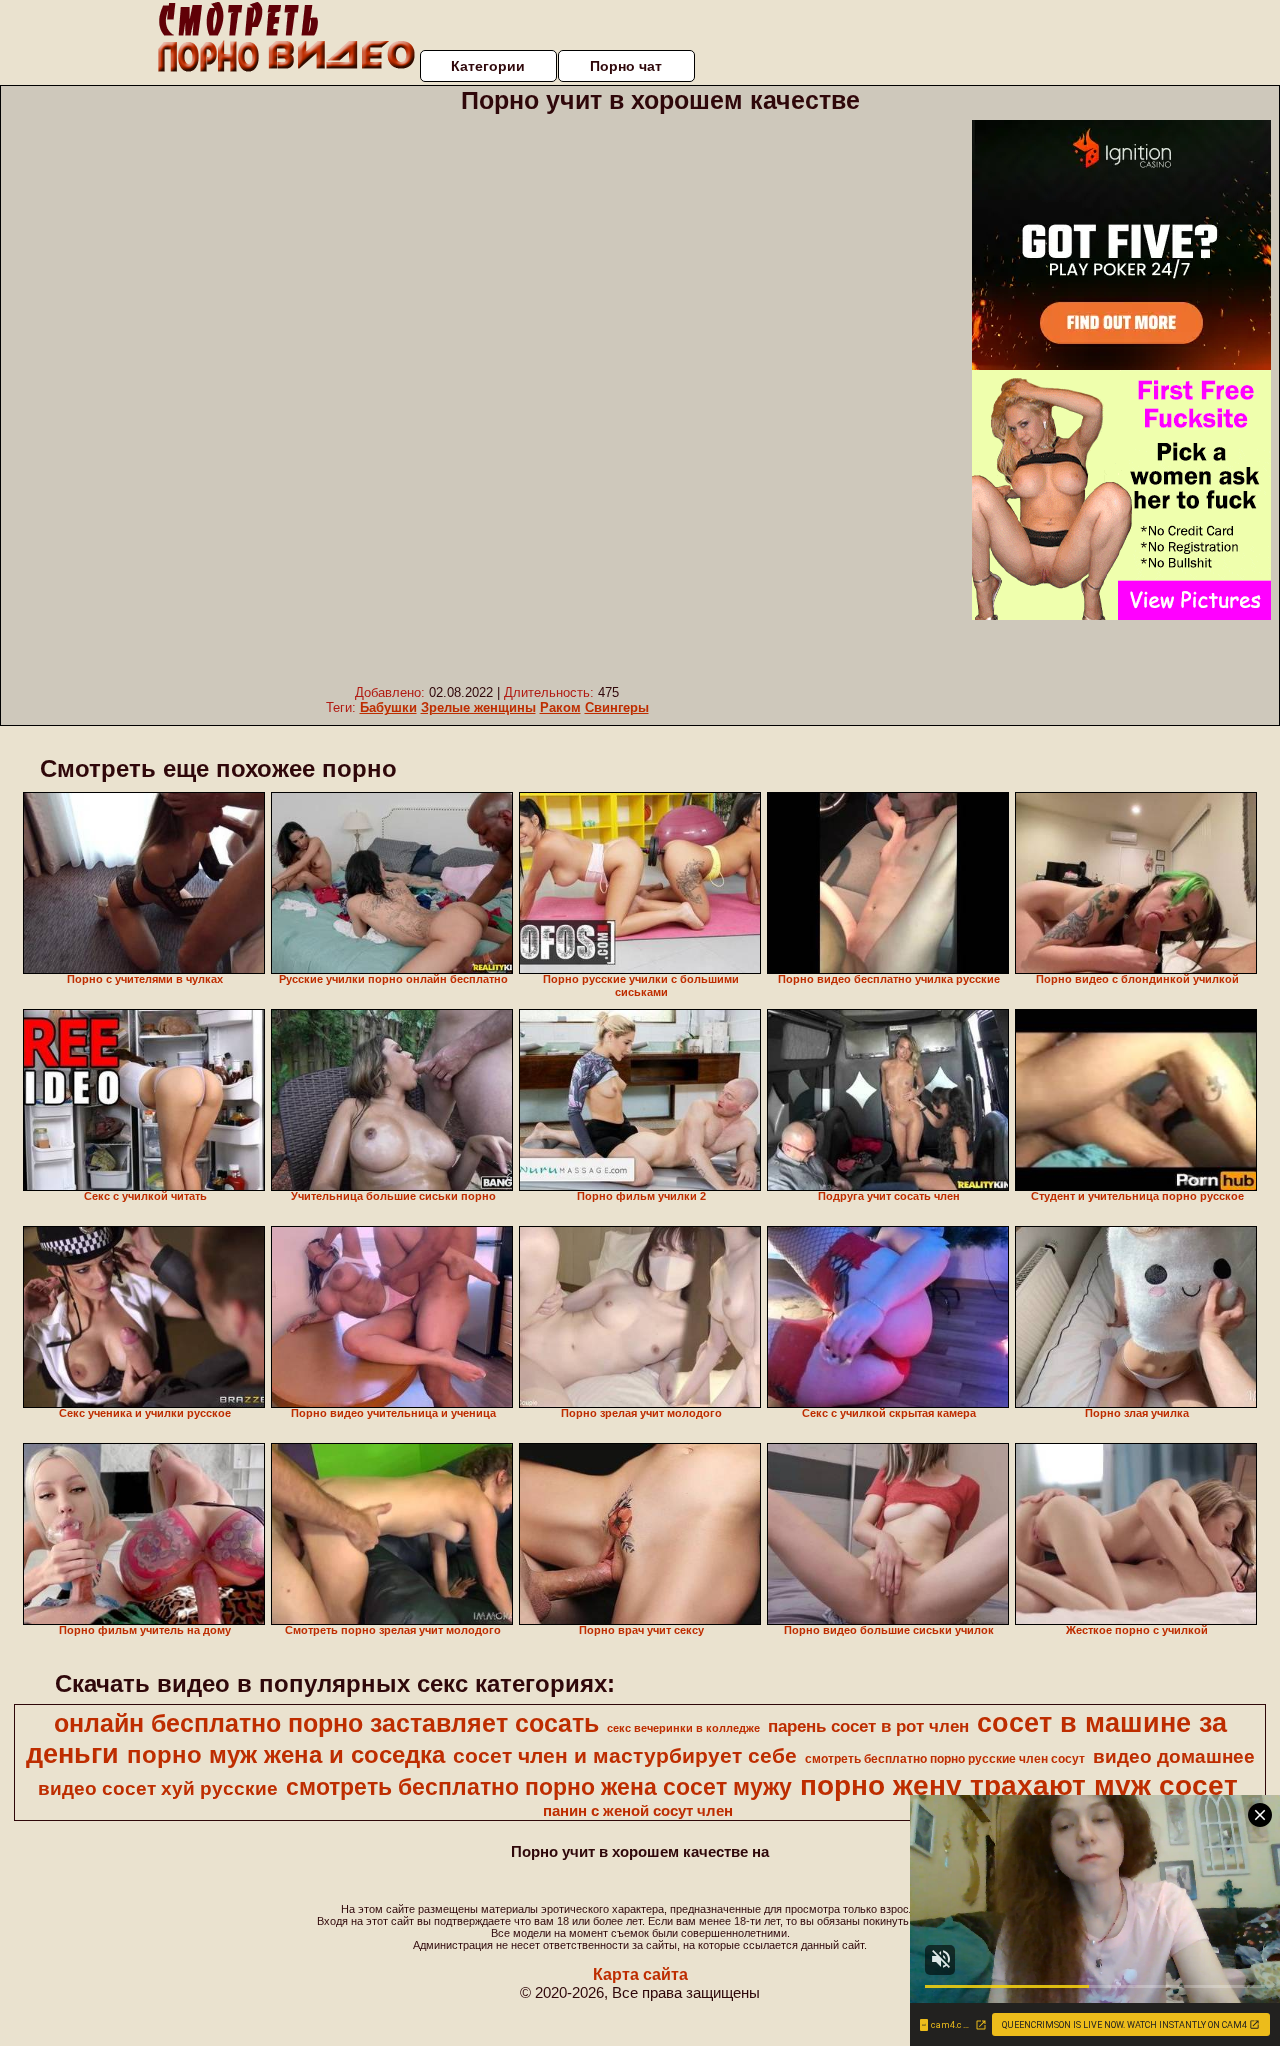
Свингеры (617, 707)
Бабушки (388, 707)
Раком (560, 707)
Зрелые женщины (478, 707)
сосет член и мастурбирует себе (625, 1756)
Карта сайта (640, 1974)
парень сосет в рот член (868, 1726)
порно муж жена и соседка (286, 1754)
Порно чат (626, 66)
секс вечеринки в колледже (683, 1728)
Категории (488, 66)
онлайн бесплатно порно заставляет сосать (326, 1723)
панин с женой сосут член (638, 1811)
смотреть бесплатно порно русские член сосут (945, 1759)
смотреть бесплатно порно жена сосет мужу (539, 1787)
